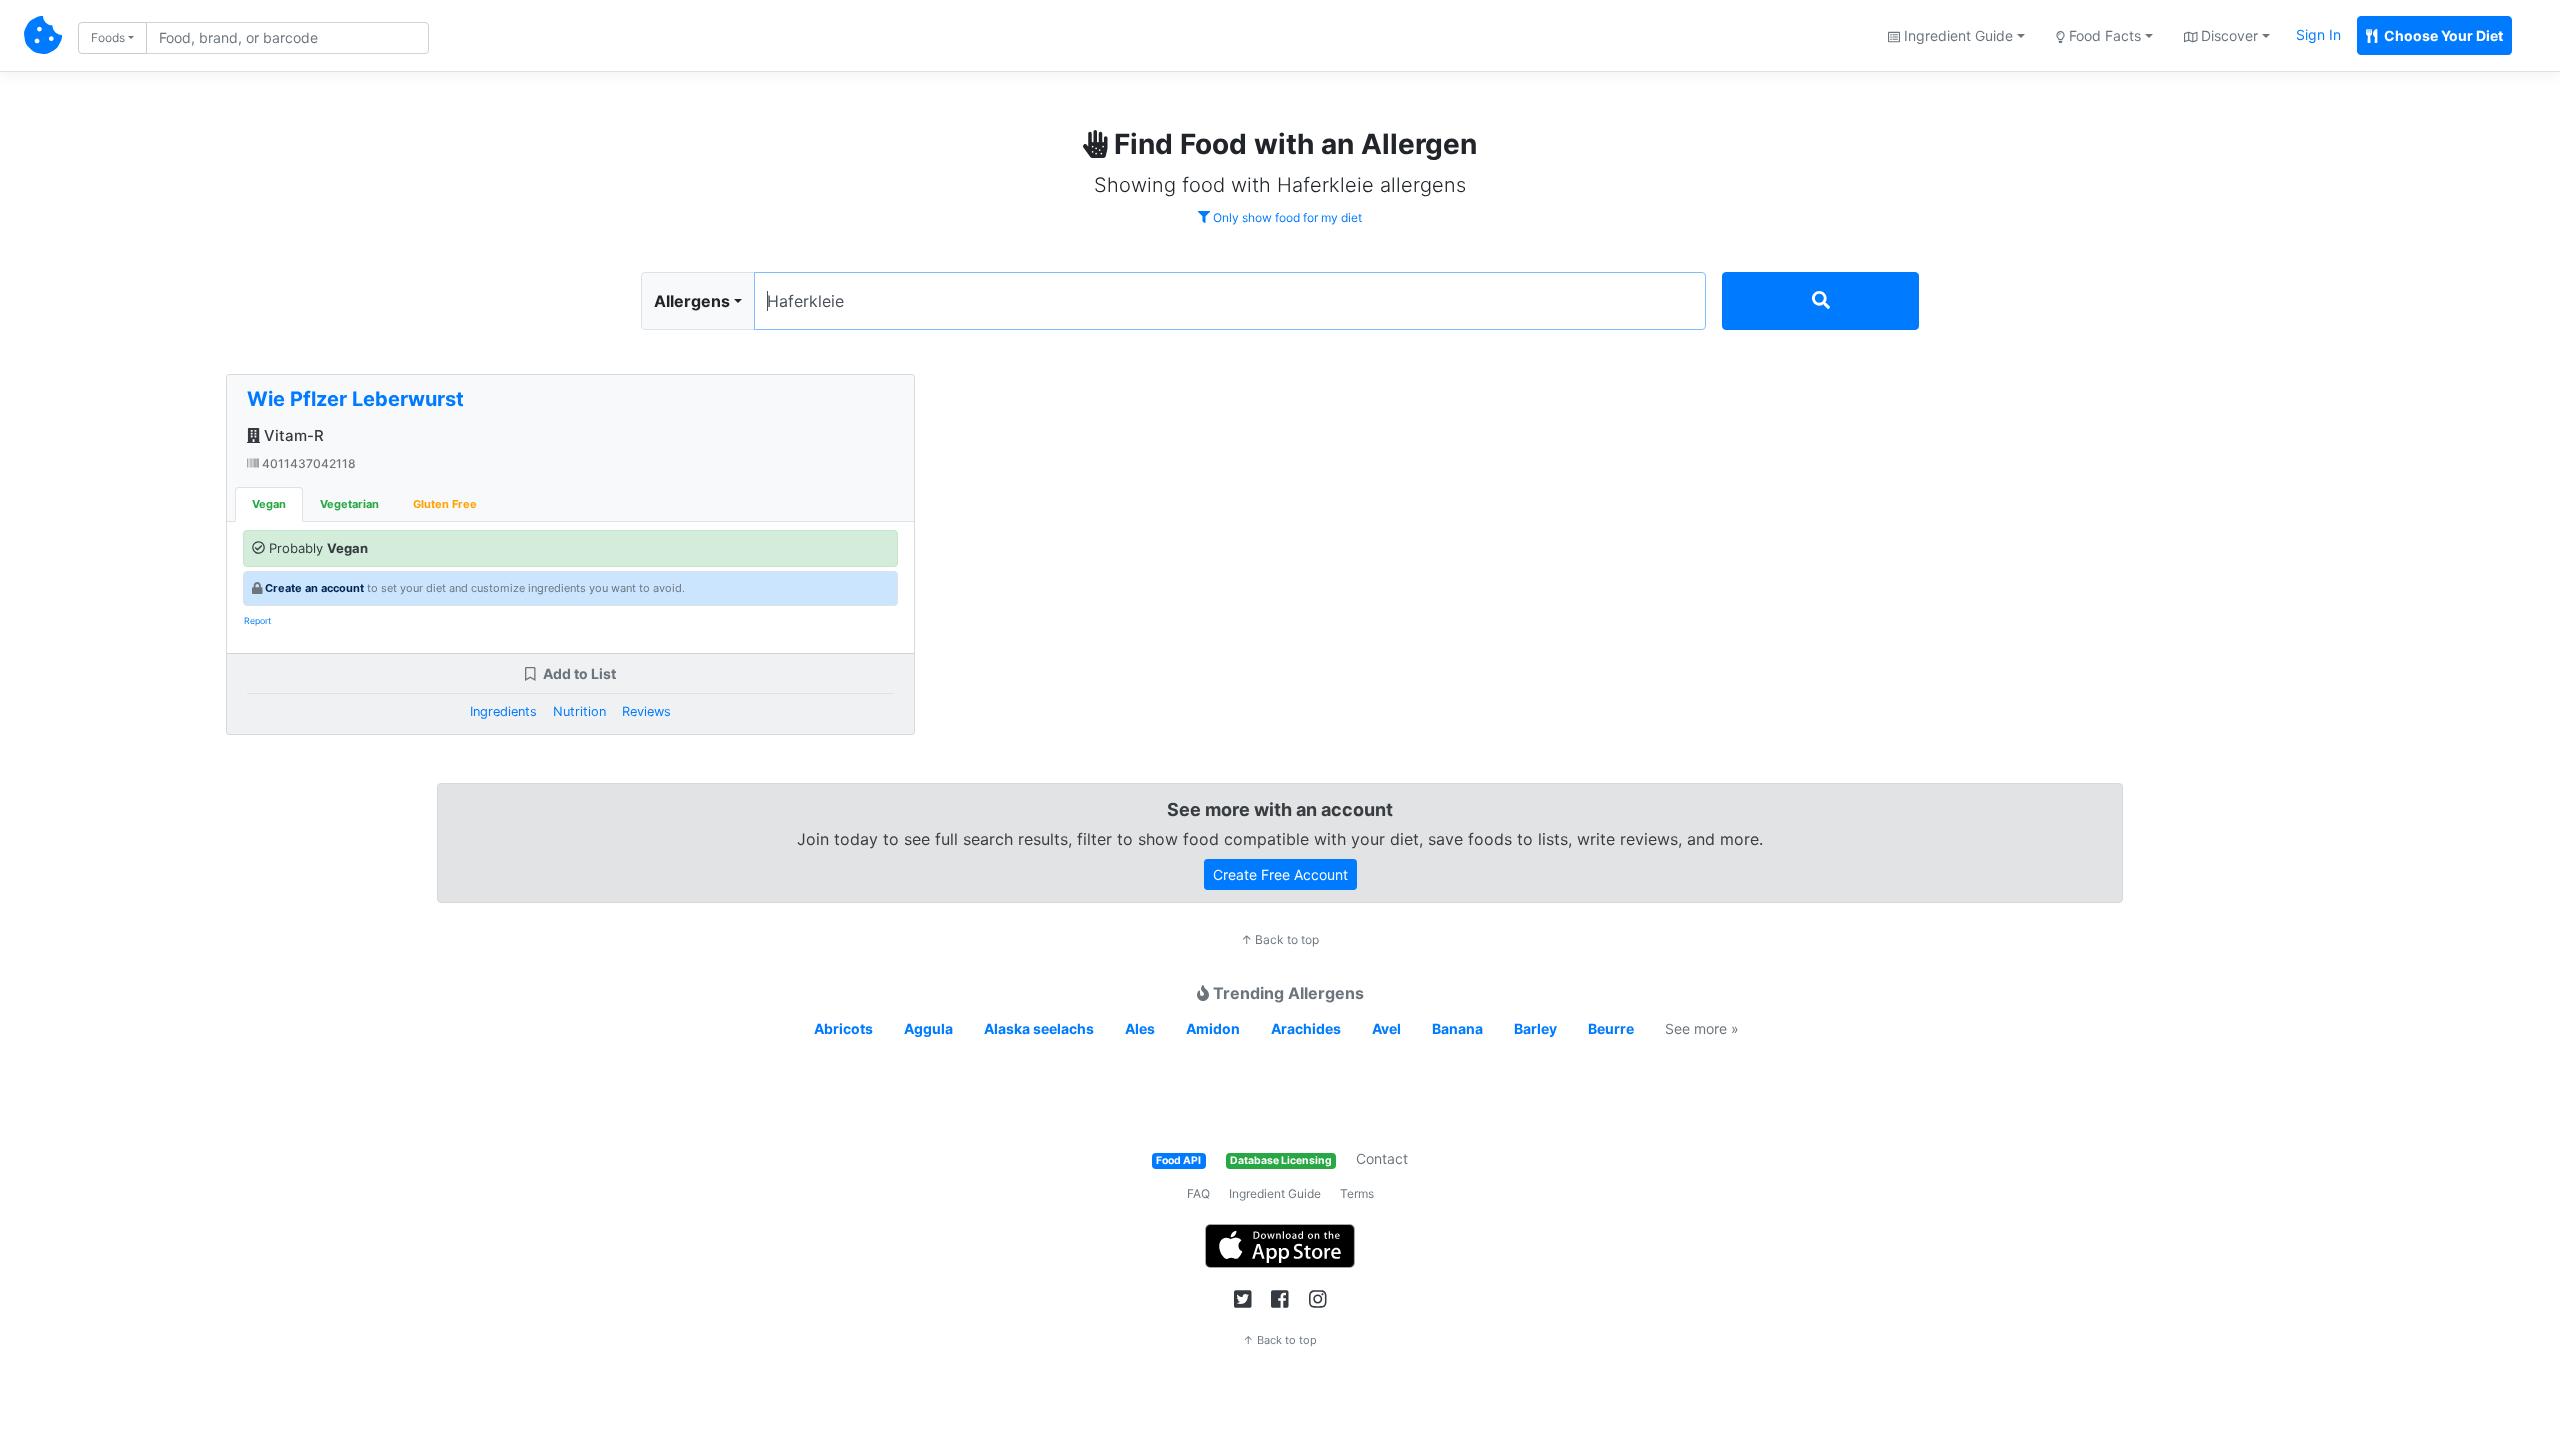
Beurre (1611, 1028)
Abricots (843, 1028)
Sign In (2318, 34)
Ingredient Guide (1275, 1193)
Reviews (646, 711)
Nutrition (579, 711)
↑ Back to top (1280, 939)
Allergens (692, 301)
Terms (1357, 1193)
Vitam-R (292, 435)
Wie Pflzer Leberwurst (355, 399)
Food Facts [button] (2103, 35)
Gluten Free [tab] (445, 504)
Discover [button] (2227, 35)
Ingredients (503, 711)
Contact (1382, 1158)
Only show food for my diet (1286, 217)
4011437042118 (307, 463)
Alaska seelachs (1039, 1028)
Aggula (928, 1028)
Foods (108, 37)
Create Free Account (1280, 874)
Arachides (1306, 1028)
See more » (1702, 1028)
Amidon (1213, 1028)
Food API (1178, 1160)
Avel (1386, 1028)
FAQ (1198, 1193)
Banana (1457, 1028)
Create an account (314, 588)
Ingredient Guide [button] (1956, 35)
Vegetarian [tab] (349, 504)
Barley (1535, 1028)
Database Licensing (1281, 1160)
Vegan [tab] (269, 504)
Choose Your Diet (2442, 35)
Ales (1140, 1028)
